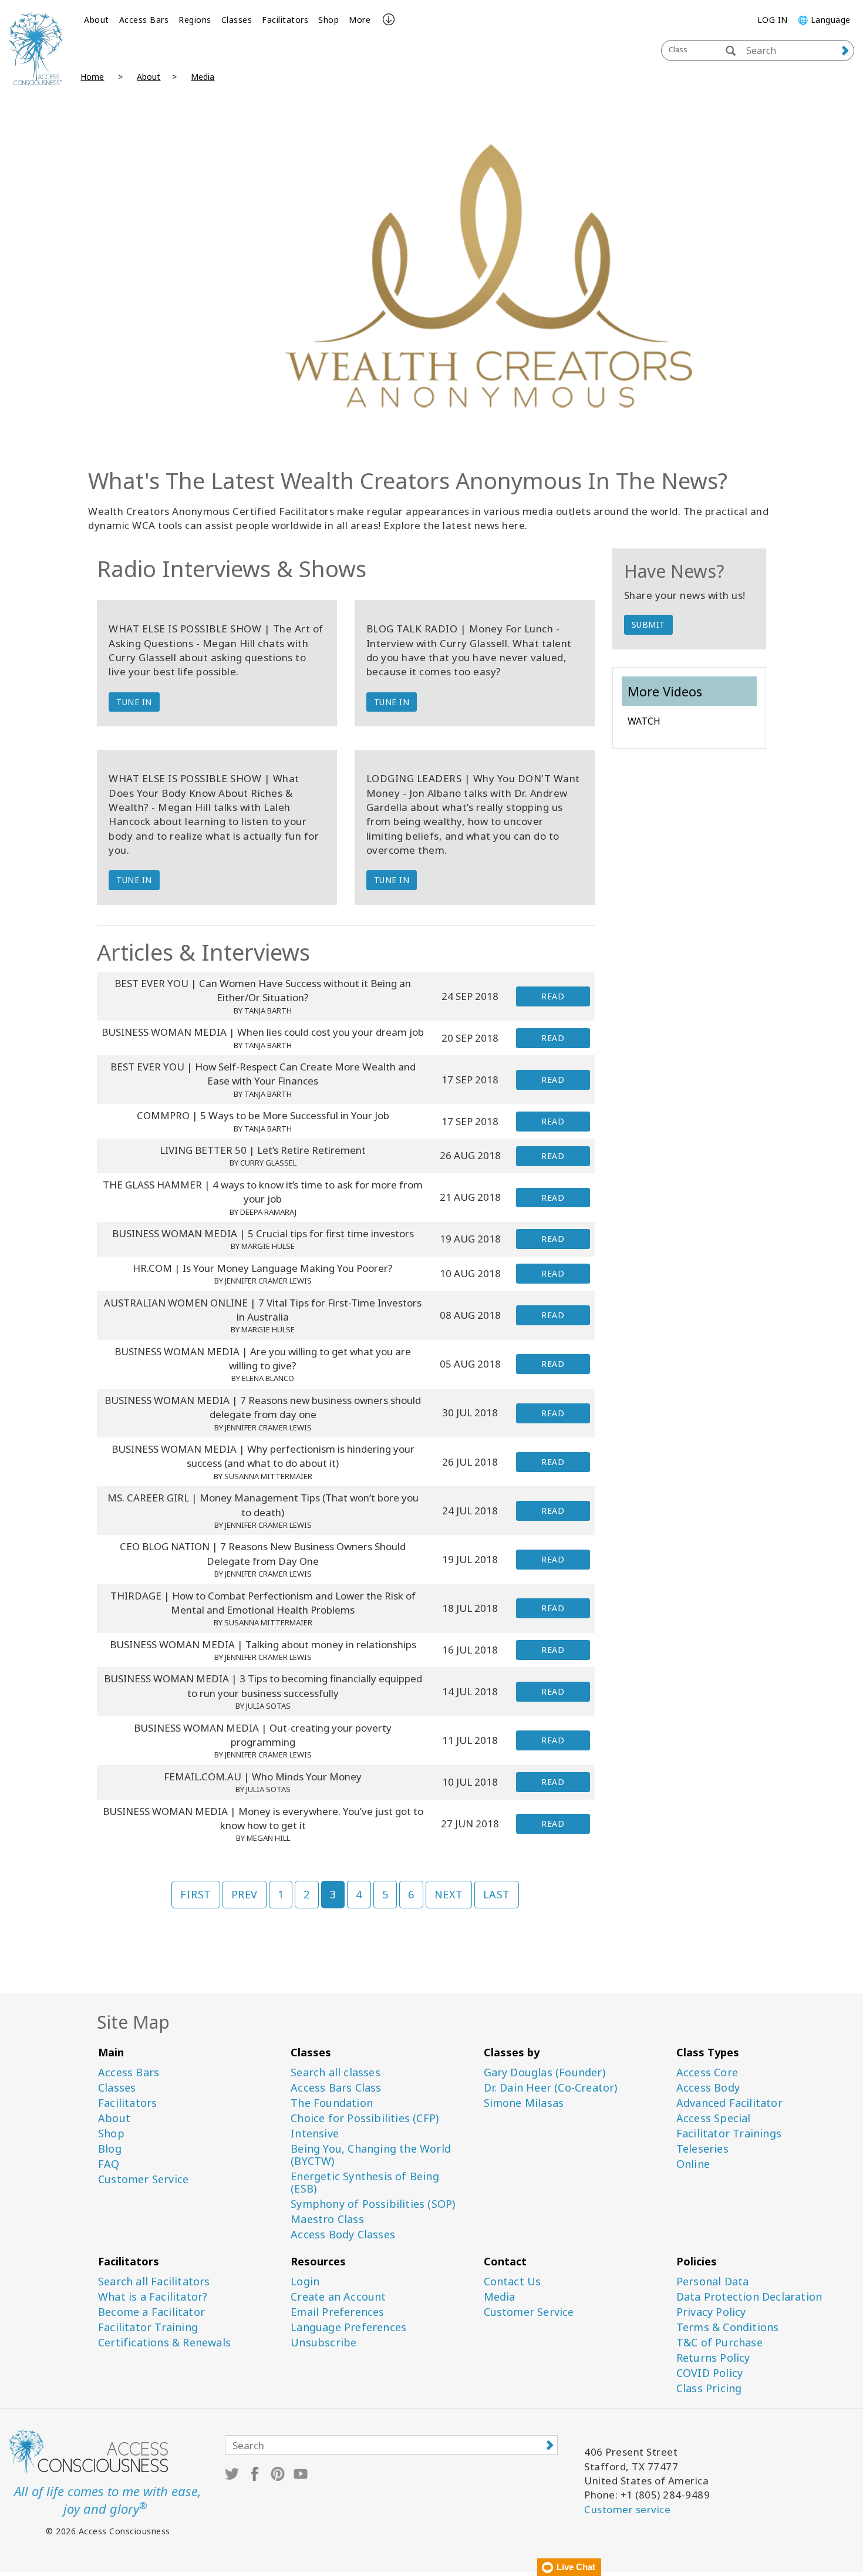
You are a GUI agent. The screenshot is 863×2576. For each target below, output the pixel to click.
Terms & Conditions (728, 2327)
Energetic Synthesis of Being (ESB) (365, 2183)
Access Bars (144, 20)
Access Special (714, 2118)
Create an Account (338, 2297)
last (497, 1894)
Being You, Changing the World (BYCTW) (371, 2155)
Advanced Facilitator (729, 2103)
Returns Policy (713, 2358)
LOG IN (773, 20)
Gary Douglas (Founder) (545, 2072)
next (449, 1894)
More (360, 20)
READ (553, 996)
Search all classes (336, 2072)
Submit (648, 624)
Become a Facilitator (151, 2312)
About (97, 20)
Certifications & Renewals (164, 2343)
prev (245, 1894)
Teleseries (702, 2149)
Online (693, 2164)
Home (92, 77)
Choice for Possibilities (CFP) (365, 2118)
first (196, 1894)
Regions (195, 20)
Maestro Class (327, 2219)
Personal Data (713, 2282)
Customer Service (143, 2179)
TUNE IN (134, 702)
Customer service (627, 2509)
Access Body (708, 2088)
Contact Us (513, 2282)
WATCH (644, 721)
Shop (328, 20)
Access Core (707, 2072)
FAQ (109, 2164)
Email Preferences (337, 2312)
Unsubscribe (323, 2343)
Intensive (315, 2134)
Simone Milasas (524, 2103)
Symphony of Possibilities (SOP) (373, 2204)
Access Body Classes (343, 2235)
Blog (110, 2149)
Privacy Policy (711, 2312)
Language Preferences (348, 2327)
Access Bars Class (336, 2088)
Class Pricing (709, 2388)
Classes (237, 20)
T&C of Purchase (719, 2343)
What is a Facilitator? (153, 2297)
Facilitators (285, 20)
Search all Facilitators (154, 2282)
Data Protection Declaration (749, 2297)
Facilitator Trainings (729, 2134)
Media (203, 77)
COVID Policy (709, 2373)
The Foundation (332, 2103)
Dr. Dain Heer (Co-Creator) (551, 2088)
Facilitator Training (148, 2327)
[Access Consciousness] (36, 48)
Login (305, 2282)
